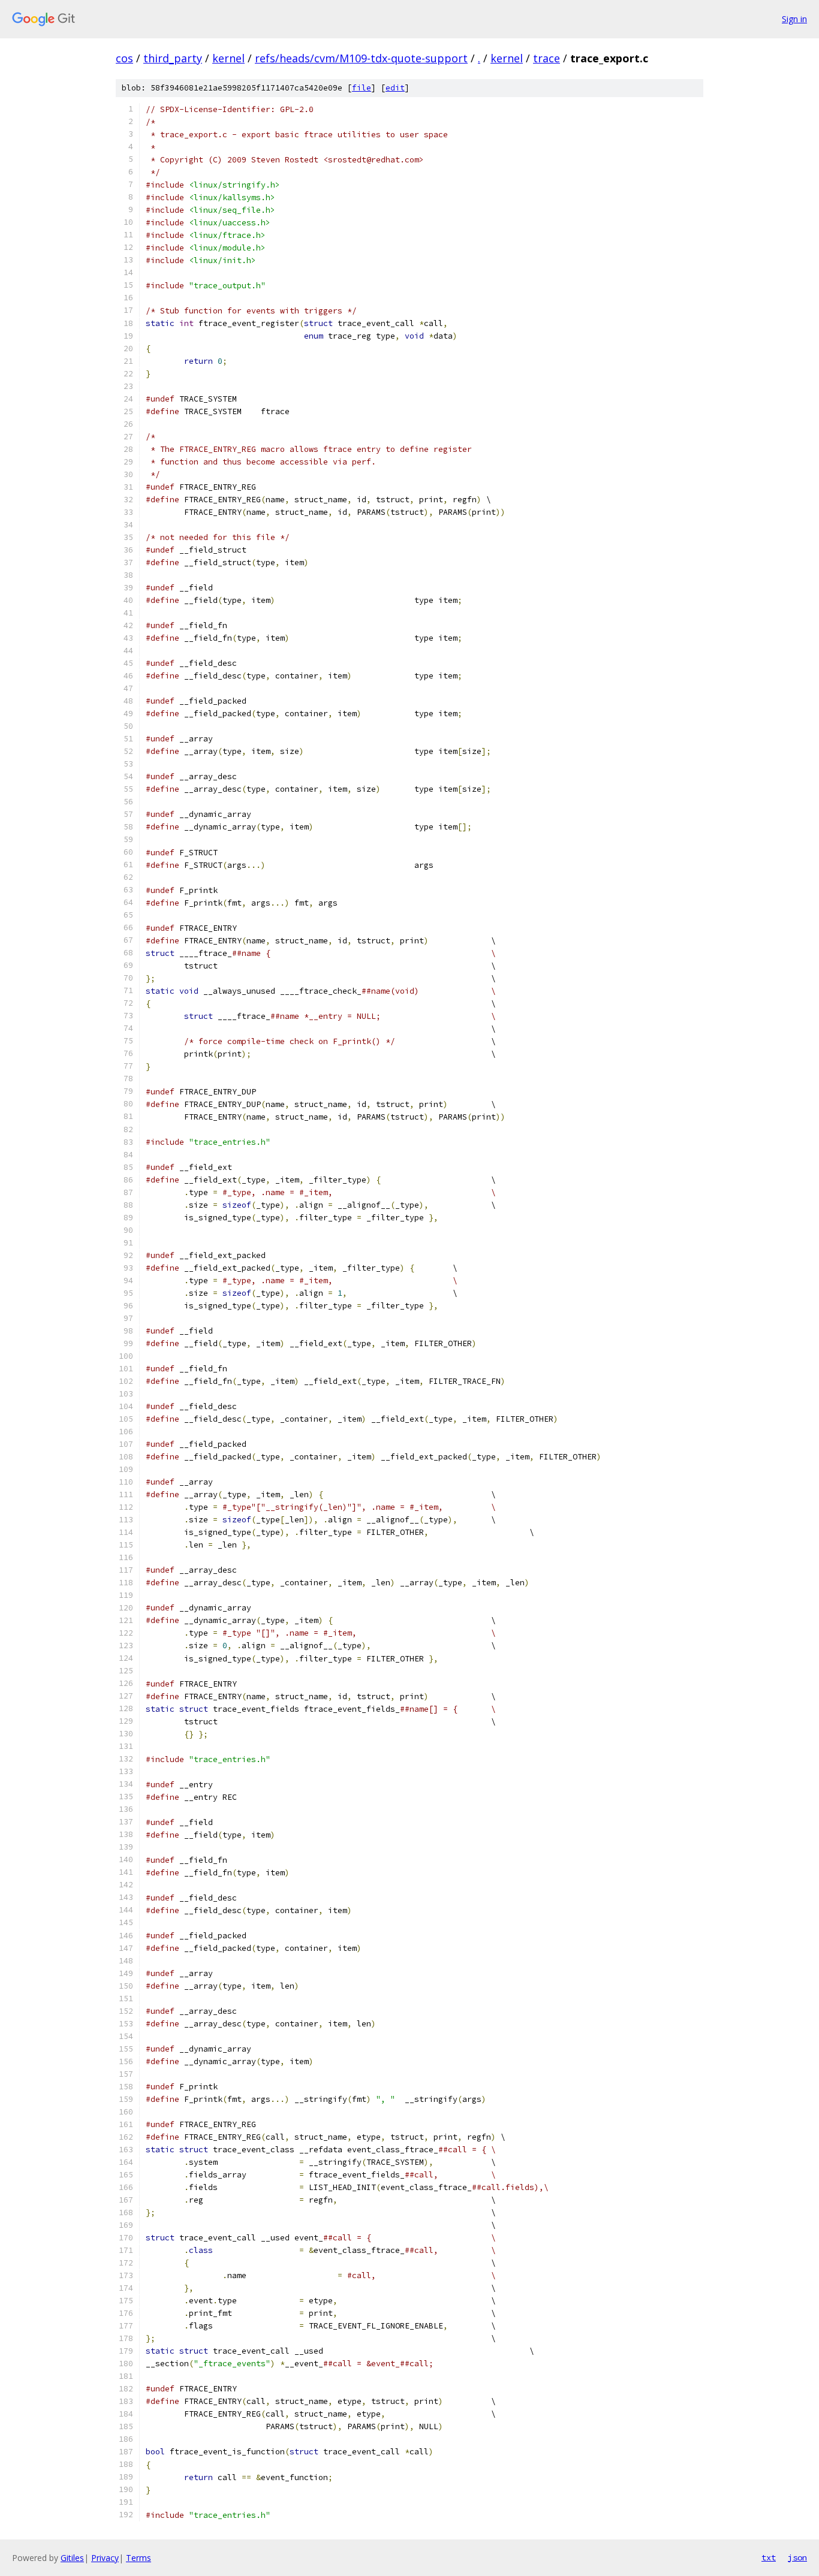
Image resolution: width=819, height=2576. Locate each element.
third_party (173, 58)
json (797, 2557)
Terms (138, 2558)
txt (769, 2557)
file (362, 88)
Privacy (105, 2558)
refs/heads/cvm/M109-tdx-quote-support (361, 58)
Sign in (794, 19)
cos (124, 58)
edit (395, 88)
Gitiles (72, 2558)
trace (546, 58)
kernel (228, 58)
